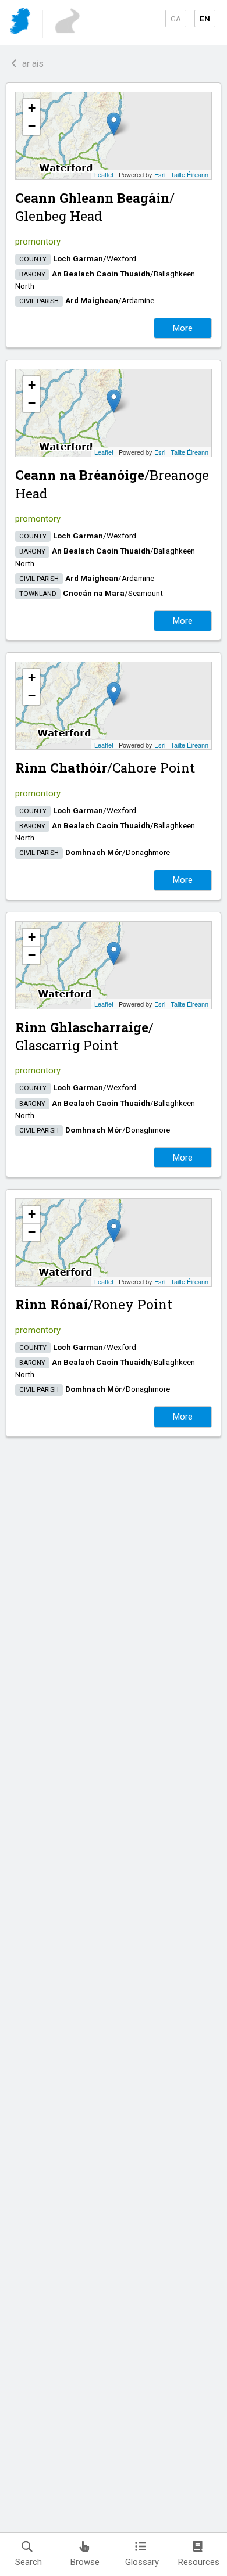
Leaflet (104, 174)
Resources (199, 2562)
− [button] (32, 126)
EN (205, 19)
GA (176, 19)
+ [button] (32, 108)
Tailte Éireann (189, 174)
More (183, 328)
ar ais (31, 64)
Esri (160, 174)
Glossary (142, 2562)
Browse (85, 2562)
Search (29, 2562)
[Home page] (21, 23)
